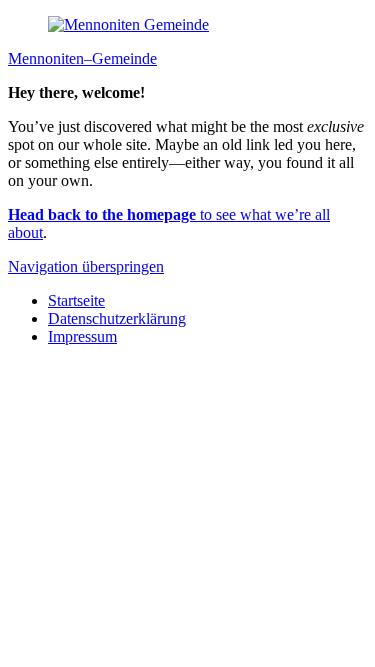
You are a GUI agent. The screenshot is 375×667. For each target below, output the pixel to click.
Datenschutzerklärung (117, 318)
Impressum (82, 336)
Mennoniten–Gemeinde (82, 58)
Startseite (76, 300)
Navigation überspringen (86, 266)
